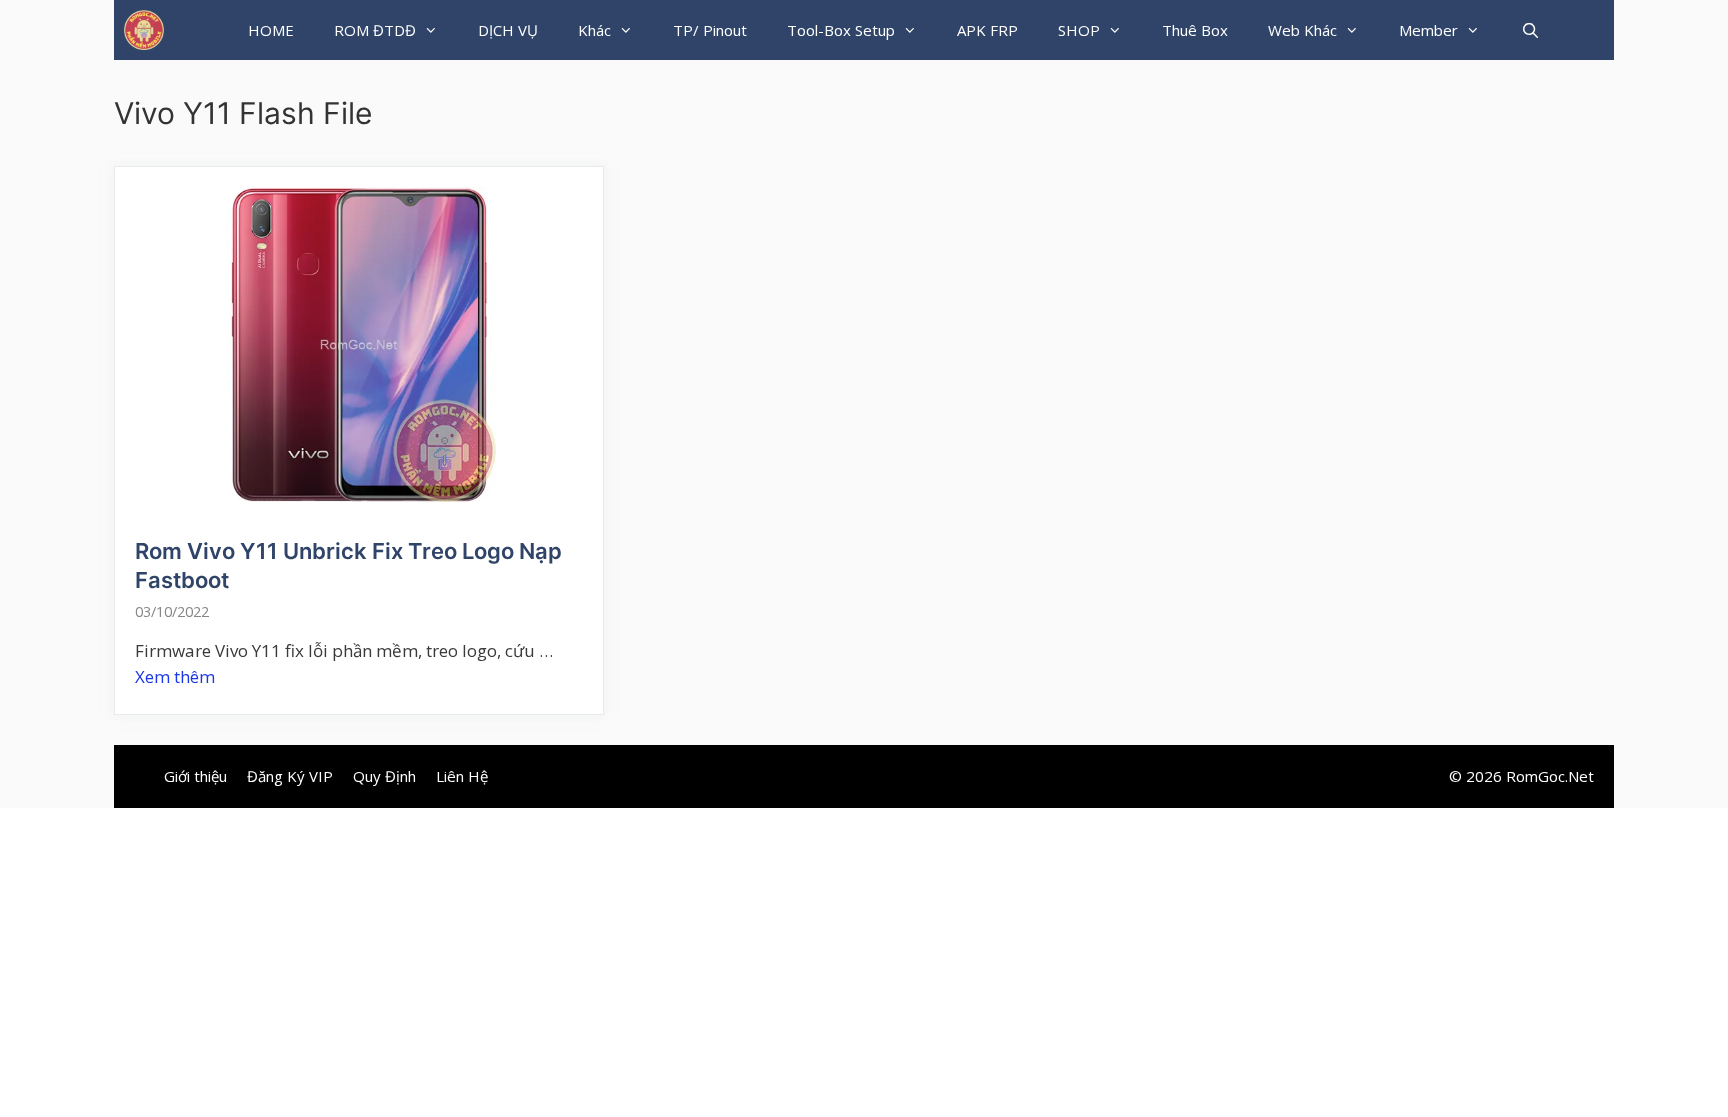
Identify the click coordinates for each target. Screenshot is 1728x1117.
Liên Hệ (462, 776)
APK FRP (987, 30)
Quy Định (384, 776)
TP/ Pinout (710, 30)
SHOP (1079, 30)
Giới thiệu (195, 776)
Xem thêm (175, 676)
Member (1428, 30)
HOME (271, 30)
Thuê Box (1195, 30)
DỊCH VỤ (508, 30)
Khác (594, 30)
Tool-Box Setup (841, 30)
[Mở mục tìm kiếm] (1529, 30)
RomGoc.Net (1550, 776)
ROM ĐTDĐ (375, 30)
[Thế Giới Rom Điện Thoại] (144, 30)
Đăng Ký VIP (290, 776)
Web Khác (1302, 30)
